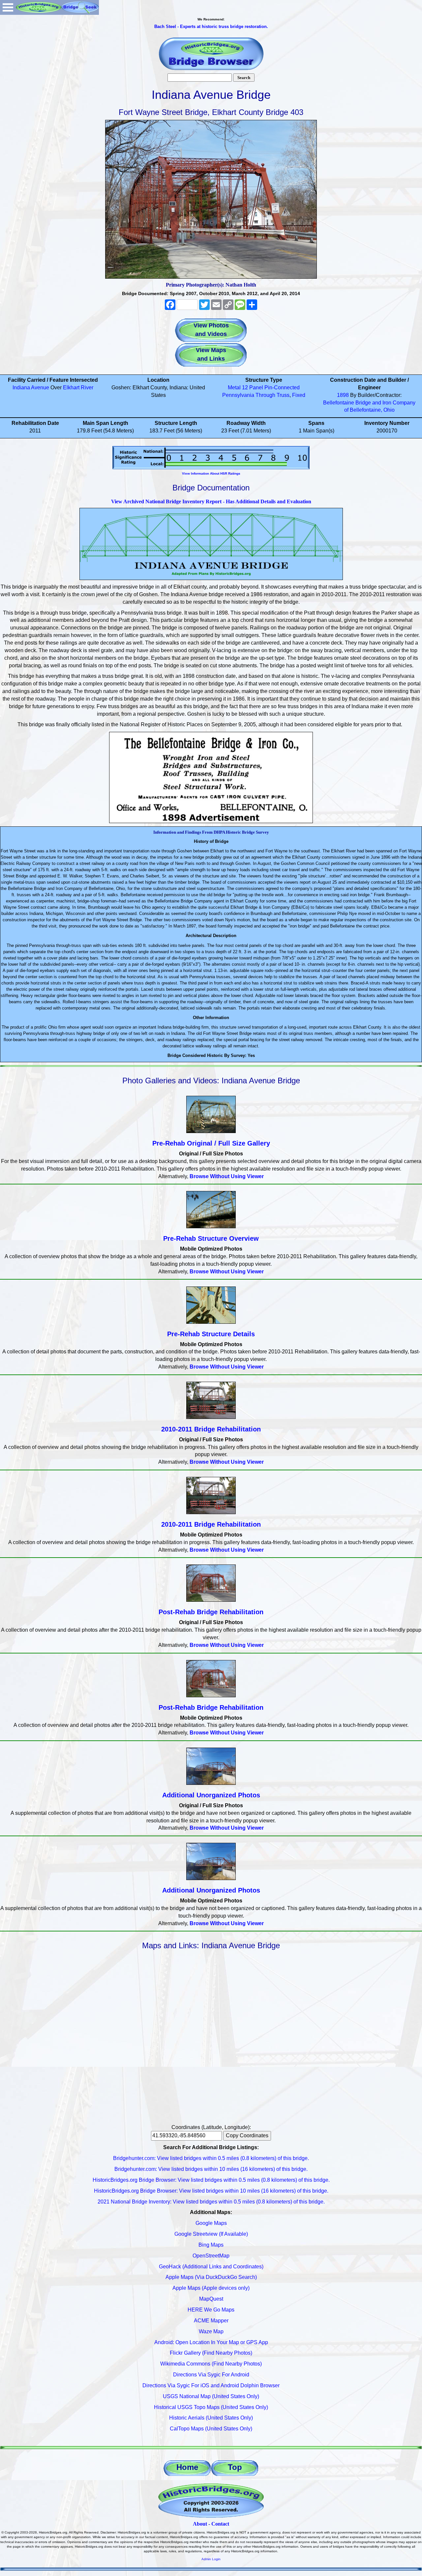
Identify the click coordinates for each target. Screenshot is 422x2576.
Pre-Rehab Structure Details (211, 1334)
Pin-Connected (282, 388)
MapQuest (211, 2299)
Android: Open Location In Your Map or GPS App (211, 2342)
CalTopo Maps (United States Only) (211, 2429)
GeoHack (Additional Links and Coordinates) (211, 2267)
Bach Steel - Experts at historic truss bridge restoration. (211, 27)
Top (235, 2467)
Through (265, 395)
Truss (283, 395)
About (200, 2524)
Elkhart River (78, 388)
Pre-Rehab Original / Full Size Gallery (211, 1143)
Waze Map (211, 2331)
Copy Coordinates (247, 2135)
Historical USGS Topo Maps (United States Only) (211, 2407)
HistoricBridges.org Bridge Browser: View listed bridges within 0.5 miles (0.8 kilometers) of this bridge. (211, 2180)
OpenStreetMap (211, 2256)
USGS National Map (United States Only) (211, 2396)
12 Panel (253, 388)
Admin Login (211, 2559)
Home (187, 2467)
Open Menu (8, 7)
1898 (343, 395)
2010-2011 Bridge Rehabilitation (211, 1429)
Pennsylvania (238, 395)
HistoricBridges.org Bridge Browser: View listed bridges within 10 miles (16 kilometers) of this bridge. (211, 2191)
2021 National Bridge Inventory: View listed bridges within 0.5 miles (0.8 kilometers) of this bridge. (211, 2202)
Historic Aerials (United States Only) (211, 2418)
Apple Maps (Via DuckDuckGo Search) (211, 2277)
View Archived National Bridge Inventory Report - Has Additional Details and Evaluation (211, 501)
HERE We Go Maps (211, 2310)
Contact (220, 2524)
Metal (234, 388)
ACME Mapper (211, 2321)
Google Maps (211, 2223)
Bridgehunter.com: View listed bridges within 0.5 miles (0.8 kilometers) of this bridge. (211, 2158)
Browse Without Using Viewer (227, 1176)
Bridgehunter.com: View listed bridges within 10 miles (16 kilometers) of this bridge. (211, 2169)
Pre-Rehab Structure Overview (211, 1238)
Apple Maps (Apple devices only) (211, 2288)
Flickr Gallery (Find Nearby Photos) (211, 2353)
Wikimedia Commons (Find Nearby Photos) (211, 2364)
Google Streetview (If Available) (211, 2234)
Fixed (299, 395)
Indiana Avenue (31, 388)
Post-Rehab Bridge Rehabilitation (211, 1612)
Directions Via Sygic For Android (211, 2375)
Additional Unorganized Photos (211, 1795)
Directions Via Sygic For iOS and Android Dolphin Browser (211, 2385)
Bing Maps (211, 2245)
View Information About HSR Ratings (211, 473)
